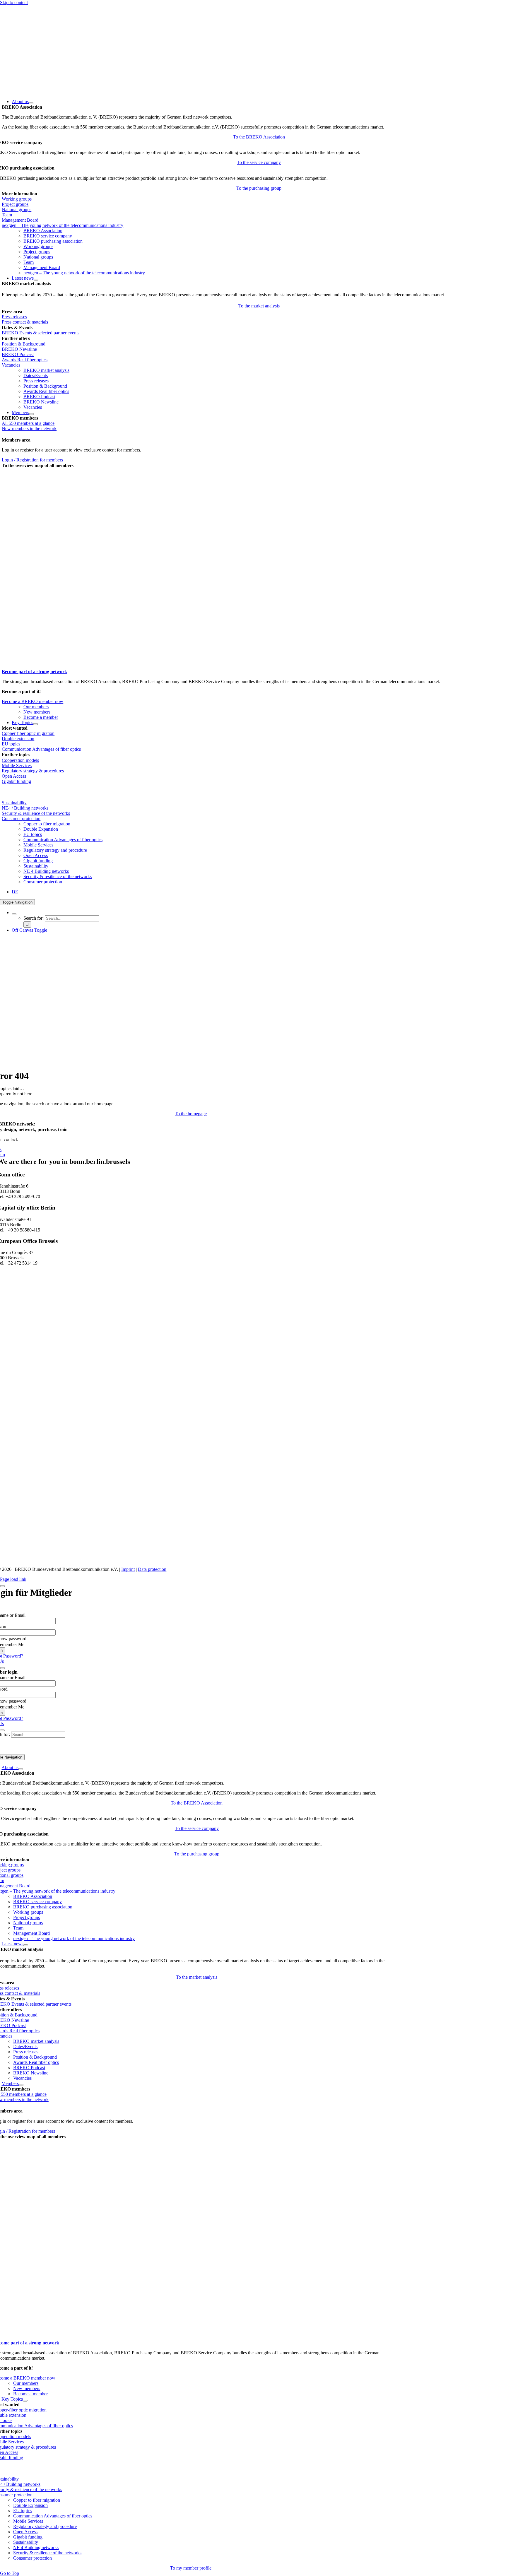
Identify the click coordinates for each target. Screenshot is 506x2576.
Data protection (152, 1569)
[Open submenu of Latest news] (36, 280)
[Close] (2, 1586)
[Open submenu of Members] (31, 414)
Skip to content (14, 2)
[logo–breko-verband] (44, 91)
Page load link (13, 1579)
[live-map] (75, 666)
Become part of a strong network (34, 672)
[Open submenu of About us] (31, 103)
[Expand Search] (14, 914)
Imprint (128, 1569)
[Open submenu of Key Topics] (35, 724)
